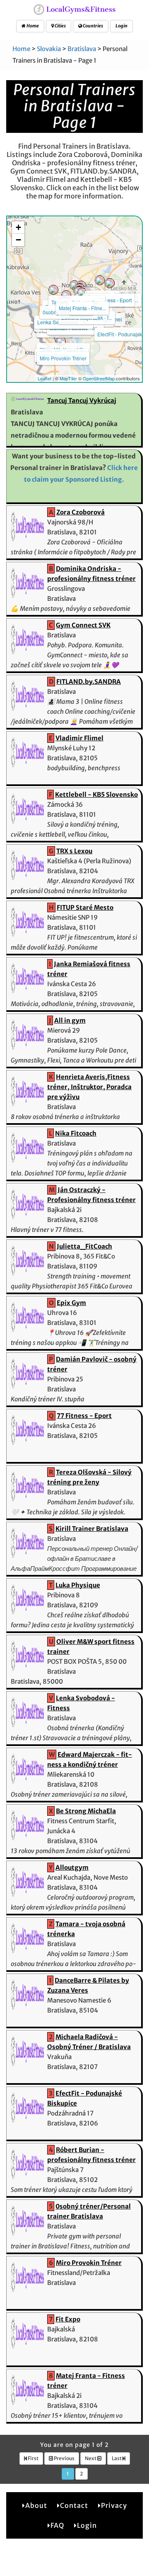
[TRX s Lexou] (100, 280)
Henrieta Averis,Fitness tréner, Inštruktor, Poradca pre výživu (89, 1087)
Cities (60, 26)
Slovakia (49, 49)
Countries (93, 26)
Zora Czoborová (81, 512)
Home (32, 26)
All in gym (70, 1020)
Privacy (114, 2505)
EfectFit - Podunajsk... (121, 334)
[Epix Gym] (53, 290)
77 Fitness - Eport (112, 300)
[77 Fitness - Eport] (110, 283)
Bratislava (82, 49)
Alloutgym (72, 1867)
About (36, 2505)
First (33, 2458)
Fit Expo (68, 2319)
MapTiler (68, 378)
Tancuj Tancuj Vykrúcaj (82, 400)
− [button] (18, 240)
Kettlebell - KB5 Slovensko (96, 795)
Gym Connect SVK (83, 625)
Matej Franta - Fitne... (82, 308)
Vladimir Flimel (79, 738)
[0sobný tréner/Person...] (66, 295)
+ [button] (18, 227)
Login (121, 26)
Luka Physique (78, 1585)
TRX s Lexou (74, 851)
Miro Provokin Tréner (63, 358)
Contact (74, 2505)
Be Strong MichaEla (86, 1811)
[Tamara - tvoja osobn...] (74, 285)
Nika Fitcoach (76, 1133)
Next (91, 2458)
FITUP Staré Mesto (85, 907)
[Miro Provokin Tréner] (61, 341)
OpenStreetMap (99, 378)
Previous (64, 2458)
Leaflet (44, 378)
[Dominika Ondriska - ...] (82, 293)
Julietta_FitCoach (84, 1246)
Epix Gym (71, 1303)
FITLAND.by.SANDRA (89, 682)
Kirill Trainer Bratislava (92, 1529)
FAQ (57, 2525)
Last (117, 2458)
